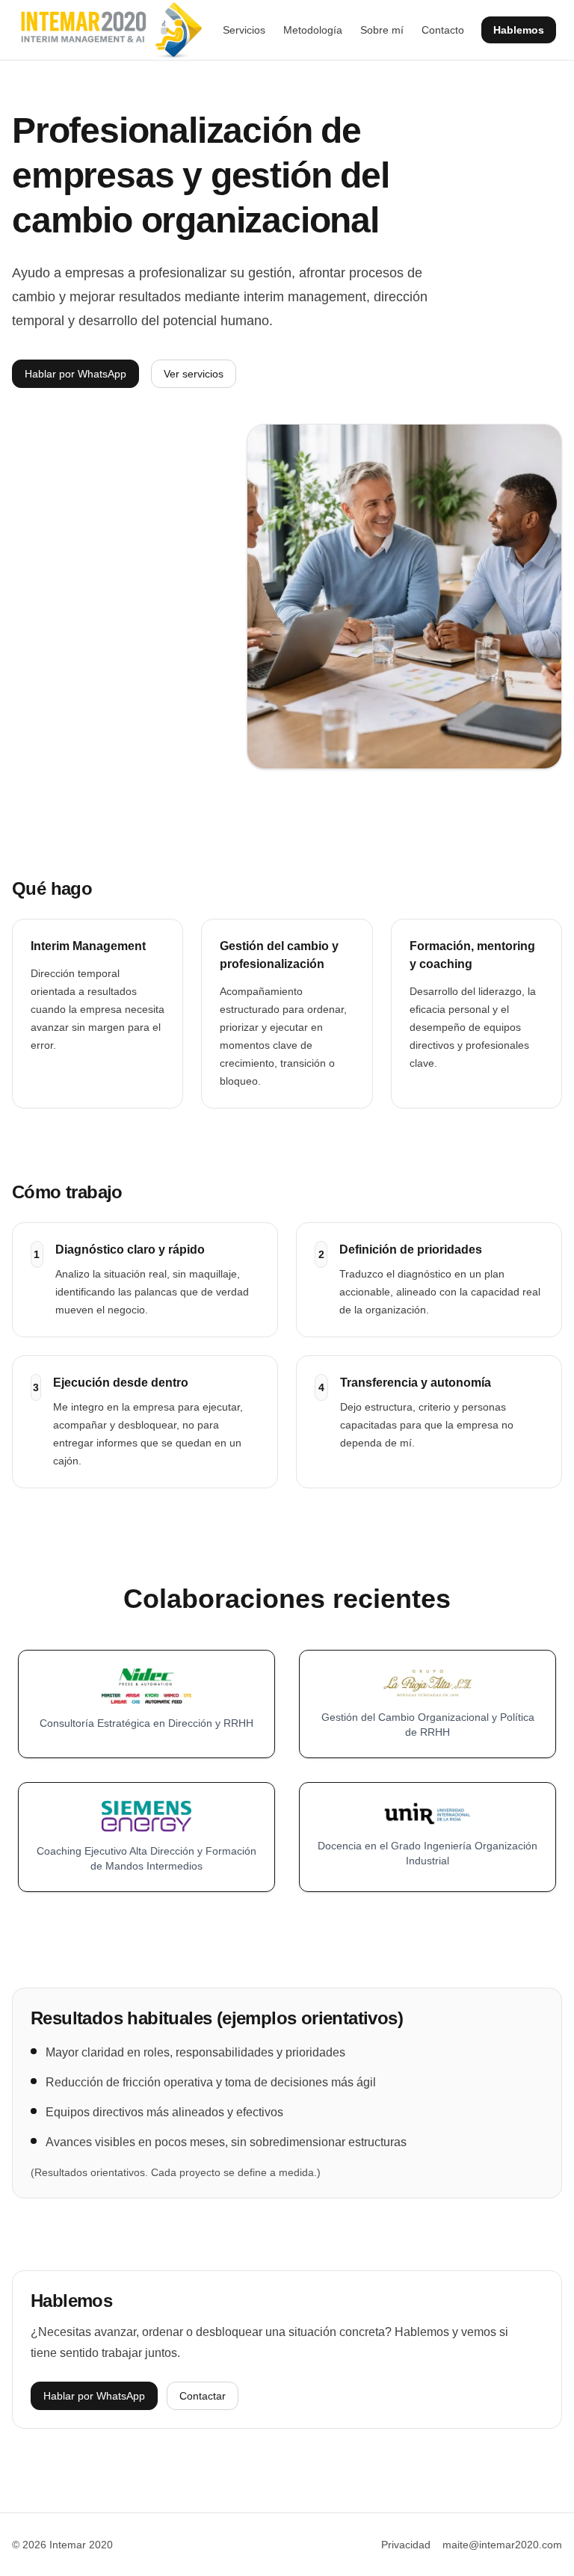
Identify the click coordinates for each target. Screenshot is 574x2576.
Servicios (244, 30)
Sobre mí (382, 30)
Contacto (443, 30)
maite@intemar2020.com (502, 2545)
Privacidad (406, 2545)
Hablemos (519, 30)
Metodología (313, 30)
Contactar (203, 2396)
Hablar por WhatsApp (75, 374)
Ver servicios (194, 374)
